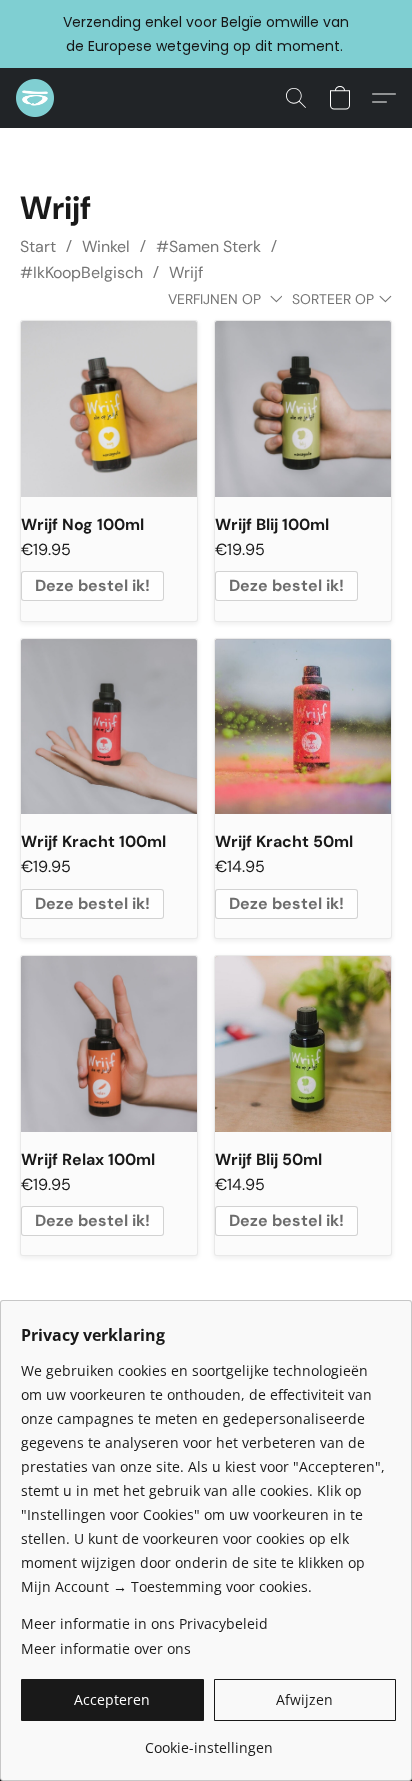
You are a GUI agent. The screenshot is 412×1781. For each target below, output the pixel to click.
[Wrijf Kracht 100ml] (109, 727)
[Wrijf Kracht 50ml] (303, 727)
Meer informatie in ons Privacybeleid (144, 1623)
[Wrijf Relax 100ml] (109, 1044)
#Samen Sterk (208, 246)
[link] (208, 1740)
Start (38, 246)
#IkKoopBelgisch (81, 272)
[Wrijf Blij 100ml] (303, 409)
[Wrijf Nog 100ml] (109, 409)
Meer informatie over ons (106, 1648)
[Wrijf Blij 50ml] (303, 1044)
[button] (36, 98)
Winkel (106, 246)
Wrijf (186, 272)
